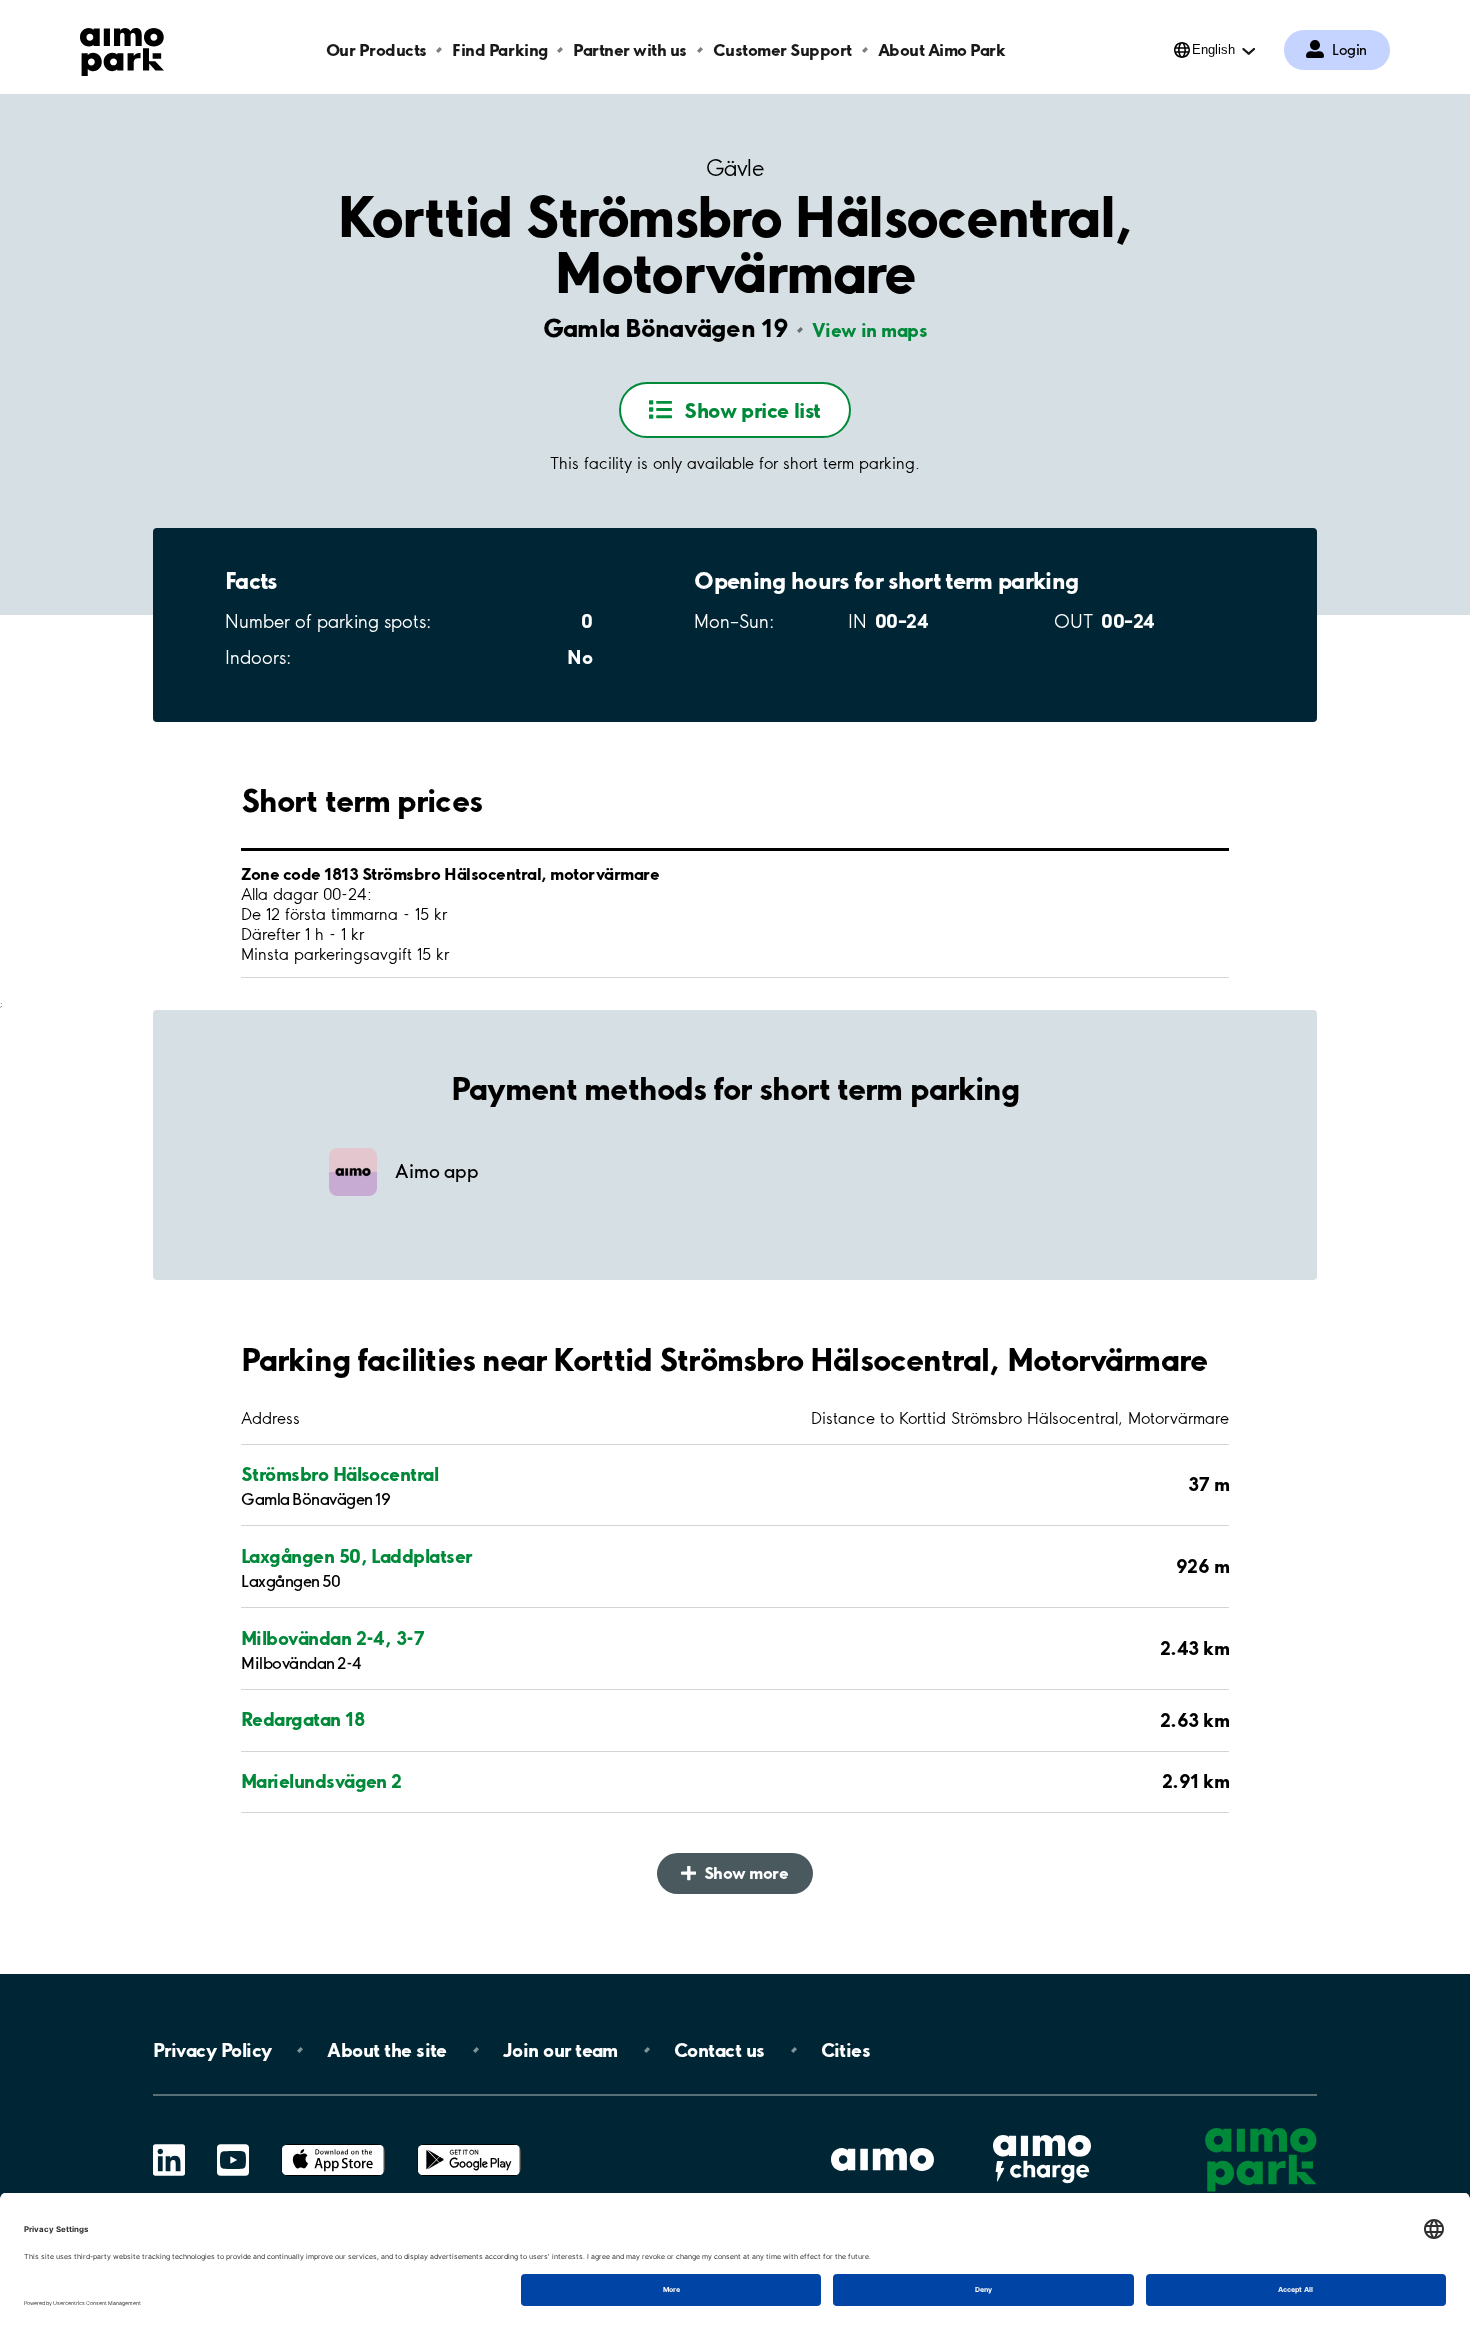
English (1213, 49)
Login (1349, 50)
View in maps (869, 330)
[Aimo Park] (122, 48)
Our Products (376, 49)
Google (469, 2144)
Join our (560, 2050)
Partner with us (630, 49)
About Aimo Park (942, 49)
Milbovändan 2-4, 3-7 (332, 1638)
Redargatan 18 (302, 1719)
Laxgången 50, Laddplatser (356, 1556)
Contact (719, 2050)
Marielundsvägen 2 (321, 1781)
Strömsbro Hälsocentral (339, 1474)
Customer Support (782, 49)
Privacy (212, 2050)
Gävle (735, 168)
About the (386, 2050)
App (333, 2144)
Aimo (1042, 2132)
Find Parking (499, 49)
